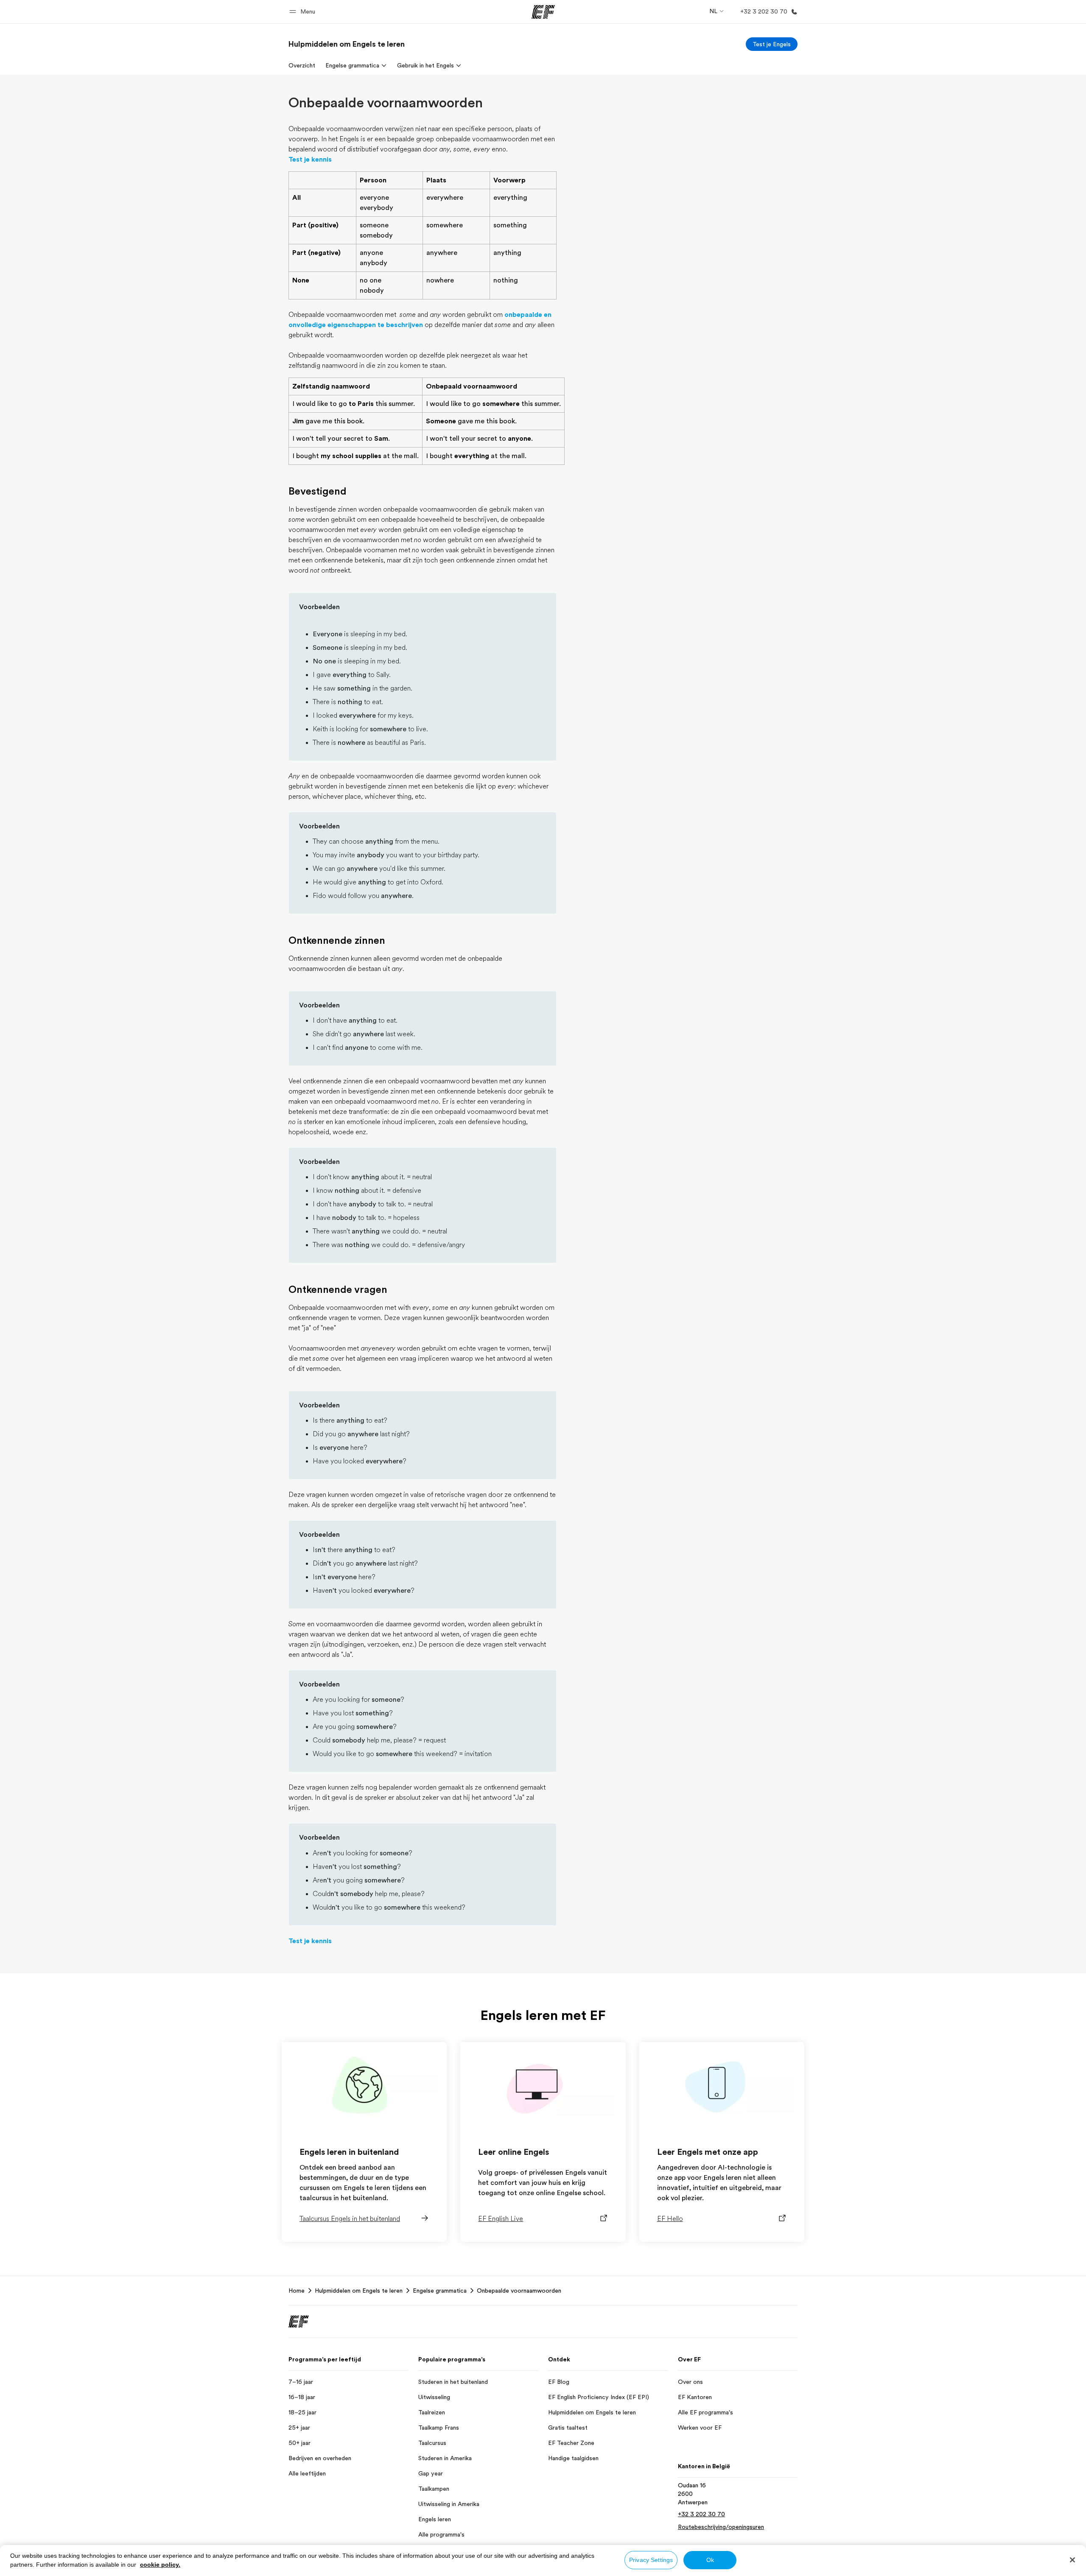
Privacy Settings (651, 2560)
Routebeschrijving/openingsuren (721, 2527)
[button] (304, 12)
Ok (710, 2560)
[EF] (543, 12)
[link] (347, 44)
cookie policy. (160, 2565)
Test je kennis (310, 159)
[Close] (1072, 2560)
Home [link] (297, 2291)
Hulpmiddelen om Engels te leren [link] (359, 2291)
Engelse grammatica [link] (440, 2291)
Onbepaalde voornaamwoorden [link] (519, 2291)
